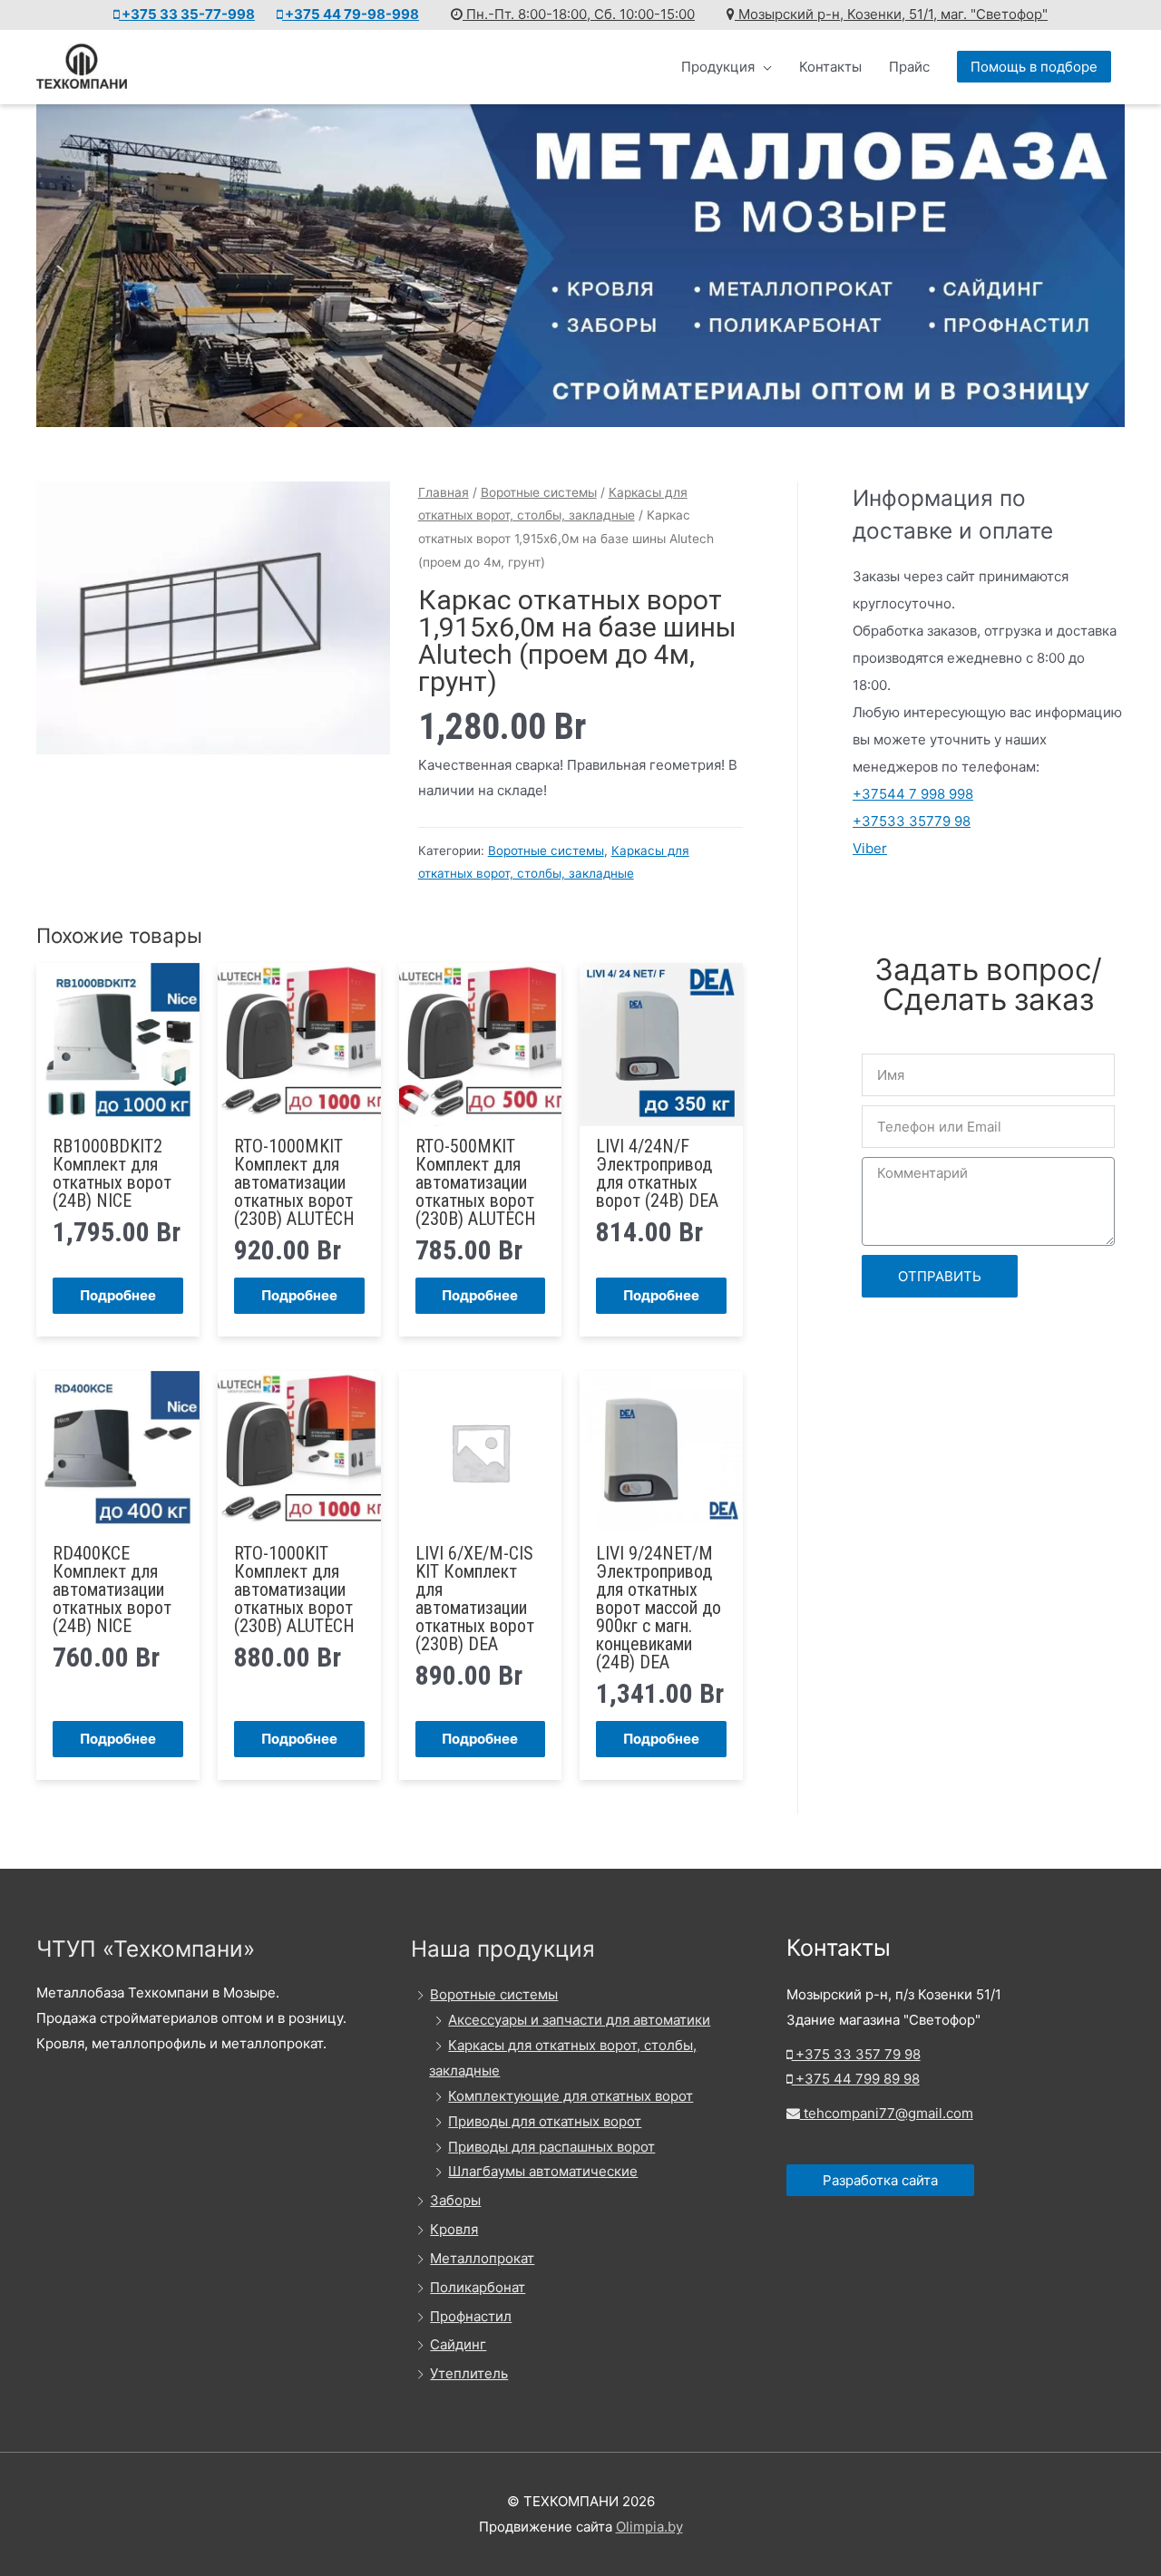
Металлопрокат (482, 2258)
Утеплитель (469, 2373)
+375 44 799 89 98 (856, 2079)
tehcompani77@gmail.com (887, 2113)
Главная (444, 492)
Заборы (455, 2200)
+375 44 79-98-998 (351, 14)
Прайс (909, 67)
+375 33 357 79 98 (856, 2054)
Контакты (830, 67)
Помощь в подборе (1034, 67)
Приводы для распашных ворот (551, 2147)
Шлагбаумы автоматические (543, 2171)
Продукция (718, 67)
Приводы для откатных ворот (545, 2121)
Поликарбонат (478, 2287)
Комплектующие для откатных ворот (571, 2096)
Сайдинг (458, 2344)
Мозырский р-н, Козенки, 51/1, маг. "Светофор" (891, 14)
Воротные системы (539, 492)
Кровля (454, 2229)
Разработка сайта (880, 2180)
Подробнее (118, 1295)
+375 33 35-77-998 (187, 14)
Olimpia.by (649, 2527)
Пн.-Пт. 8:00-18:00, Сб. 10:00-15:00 (579, 14)
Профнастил (471, 2316)
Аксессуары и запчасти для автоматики (579, 2020)
